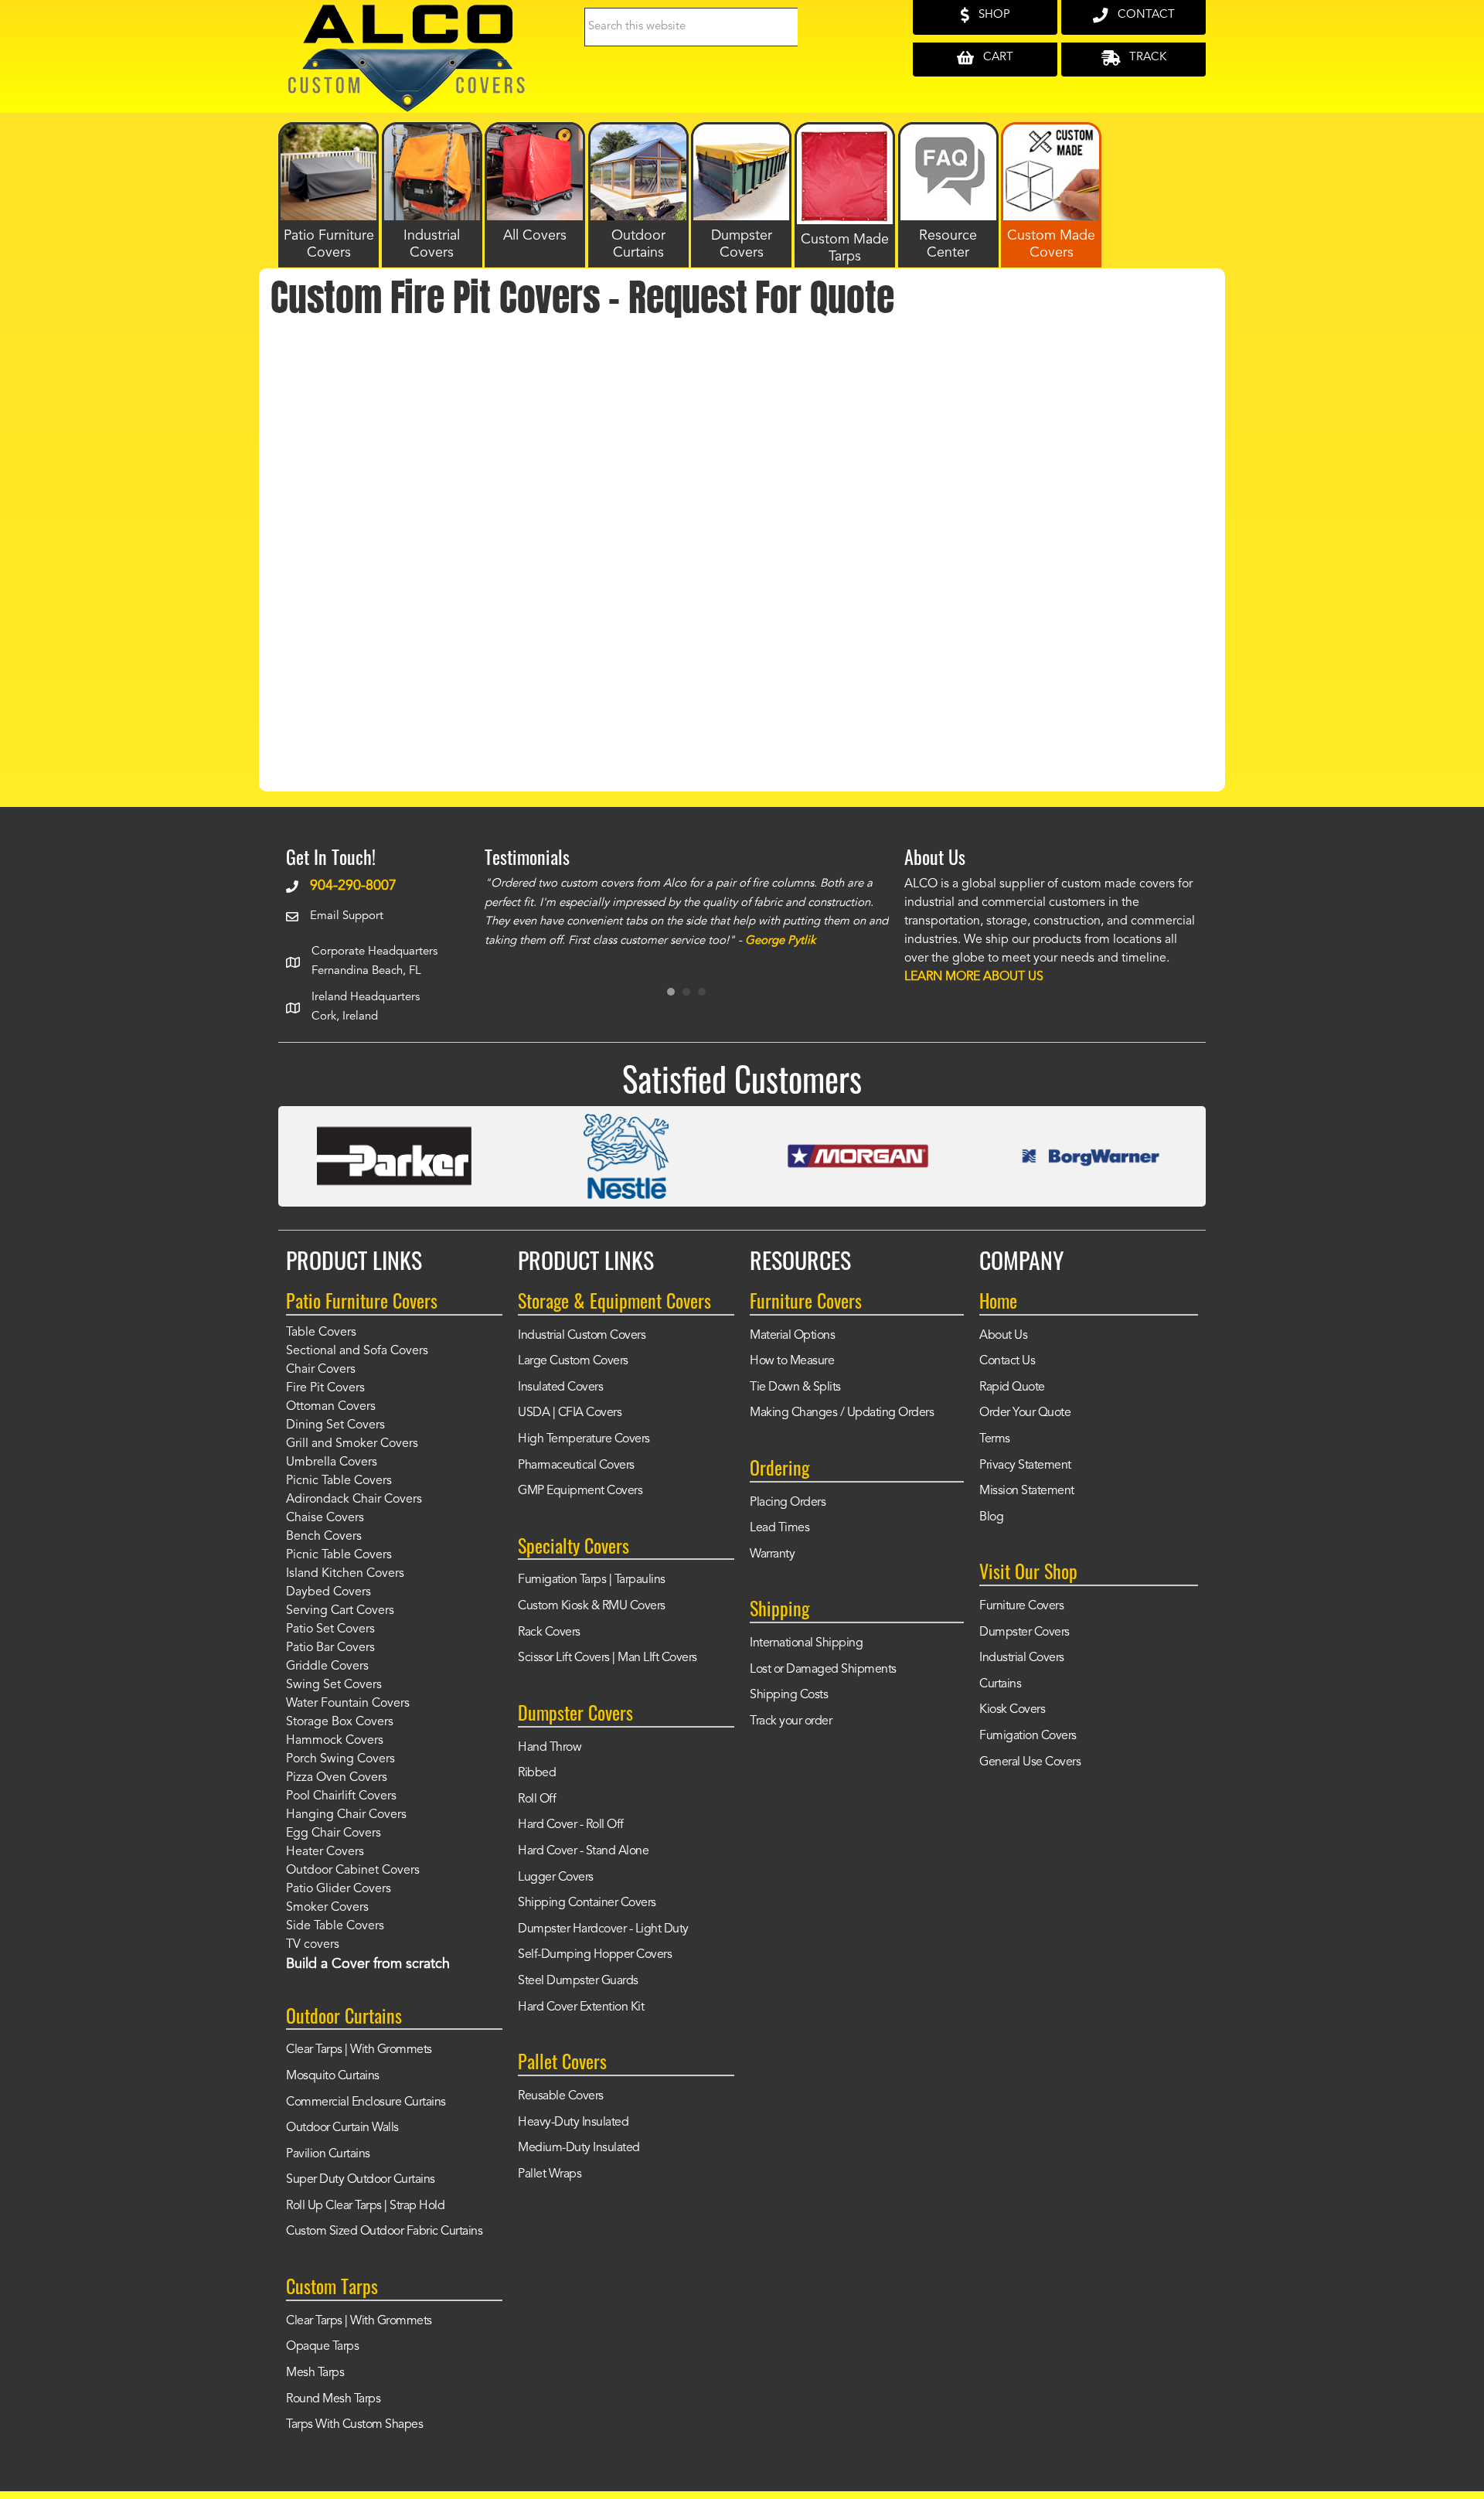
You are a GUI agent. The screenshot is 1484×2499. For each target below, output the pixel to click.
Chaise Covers (325, 1518)
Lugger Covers (556, 1878)
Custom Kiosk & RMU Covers (592, 1606)
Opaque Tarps (322, 2347)
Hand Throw (550, 1748)
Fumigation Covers (1028, 1736)
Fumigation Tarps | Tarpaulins (592, 1580)
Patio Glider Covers (339, 1889)
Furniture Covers (1021, 1606)
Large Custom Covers (573, 1361)
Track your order (791, 1721)
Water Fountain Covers (348, 1704)
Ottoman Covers (331, 1407)
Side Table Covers (335, 1926)
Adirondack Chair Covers (354, 1500)
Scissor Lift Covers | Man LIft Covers (608, 1658)
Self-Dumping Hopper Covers (595, 1955)
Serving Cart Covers (340, 1611)
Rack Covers (549, 1633)
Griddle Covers (327, 1667)
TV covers (313, 1945)
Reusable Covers (561, 2096)
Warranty (772, 1554)
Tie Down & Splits (795, 1387)
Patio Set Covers (330, 1629)
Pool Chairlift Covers (341, 1796)
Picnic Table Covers (339, 1481)
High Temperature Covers (584, 1439)
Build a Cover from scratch (368, 1964)
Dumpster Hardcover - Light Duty (603, 1929)
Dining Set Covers (335, 1425)
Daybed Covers (328, 1592)
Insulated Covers (560, 1387)
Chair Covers (321, 1370)
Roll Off (537, 1799)
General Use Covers (1030, 1762)
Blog (991, 1517)
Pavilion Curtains (328, 2154)
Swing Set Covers (334, 1685)
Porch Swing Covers (340, 1759)
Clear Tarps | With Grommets (359, 2050)
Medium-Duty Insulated (579, 2148)
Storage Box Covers (340, 1722)
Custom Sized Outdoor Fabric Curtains (384, 2232)
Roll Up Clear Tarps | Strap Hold (365, 2206)
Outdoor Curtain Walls (342, 2128)
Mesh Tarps (315, 2373)
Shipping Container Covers (587, 1903)
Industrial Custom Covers (582, 1336)
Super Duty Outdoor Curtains (361, 2180)
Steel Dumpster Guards (578, 1981)
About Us (1003, 1336)
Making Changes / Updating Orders (842, 1413)
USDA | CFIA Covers (570, 1413)
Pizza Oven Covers (337, 1778)
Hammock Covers (335, 1741)
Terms (995, 1439)
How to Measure (792, 1361)
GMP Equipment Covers (580, 1491)
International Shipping (806, 1643)
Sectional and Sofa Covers (357, 1351)
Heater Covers (325, 1852)
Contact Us (1007, 1361)
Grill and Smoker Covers (352, 1444)
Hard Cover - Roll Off (571, 1825)
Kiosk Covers (1012, 1710)
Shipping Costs (789, 1695)
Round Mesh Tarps (333, 2399)
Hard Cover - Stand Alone (583, 1851)
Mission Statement (1027, 1491)
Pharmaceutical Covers (576, 1466)
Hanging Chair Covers (346, 1815)
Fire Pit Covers (325, 1388)
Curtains (1000, 1684)
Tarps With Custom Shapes (354, 2425)
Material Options (792, 1336)
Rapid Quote (1012, 1387)
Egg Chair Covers (334, 1833)
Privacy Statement (1025, 1466)
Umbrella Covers (332, 1462)
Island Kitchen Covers (345, 1574)
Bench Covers (324, 1537)
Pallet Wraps (550, 2174)
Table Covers (321, 1333)
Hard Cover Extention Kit (581, 2007)
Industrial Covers (1022, 1658)
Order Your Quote (1025, 1413)
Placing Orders (788, 1503)
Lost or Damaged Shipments (823, 1670)
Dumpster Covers (1025, 1633)
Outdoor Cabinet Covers (353, 1871)
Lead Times (779, 1528)
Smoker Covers (327, 1908)
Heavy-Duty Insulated (573, 2123)
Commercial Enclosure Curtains (366, 2102)
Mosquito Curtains (333, 2076)
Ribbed (537, 1773)
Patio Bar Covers (330, 1648)
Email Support (347, 916)
